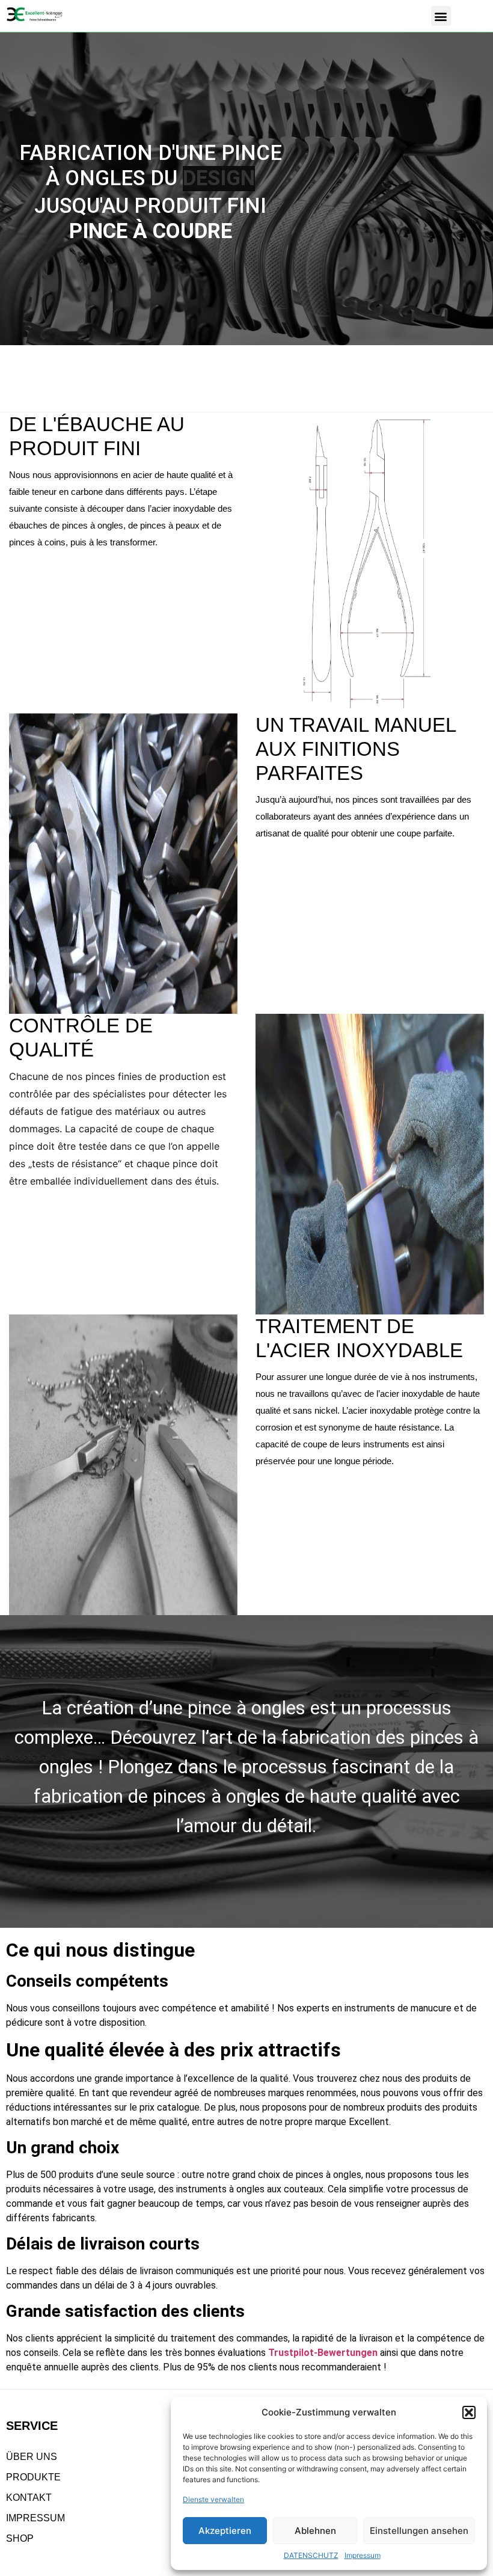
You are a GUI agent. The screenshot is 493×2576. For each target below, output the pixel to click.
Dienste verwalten (213, 2499)
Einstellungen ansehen (419, 2531)
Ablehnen (315, 2531)
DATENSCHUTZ (311, 2555)
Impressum (363, 2555)
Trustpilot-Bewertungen (323, 2353)
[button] (469, 2412)
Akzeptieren (225, 2531)
